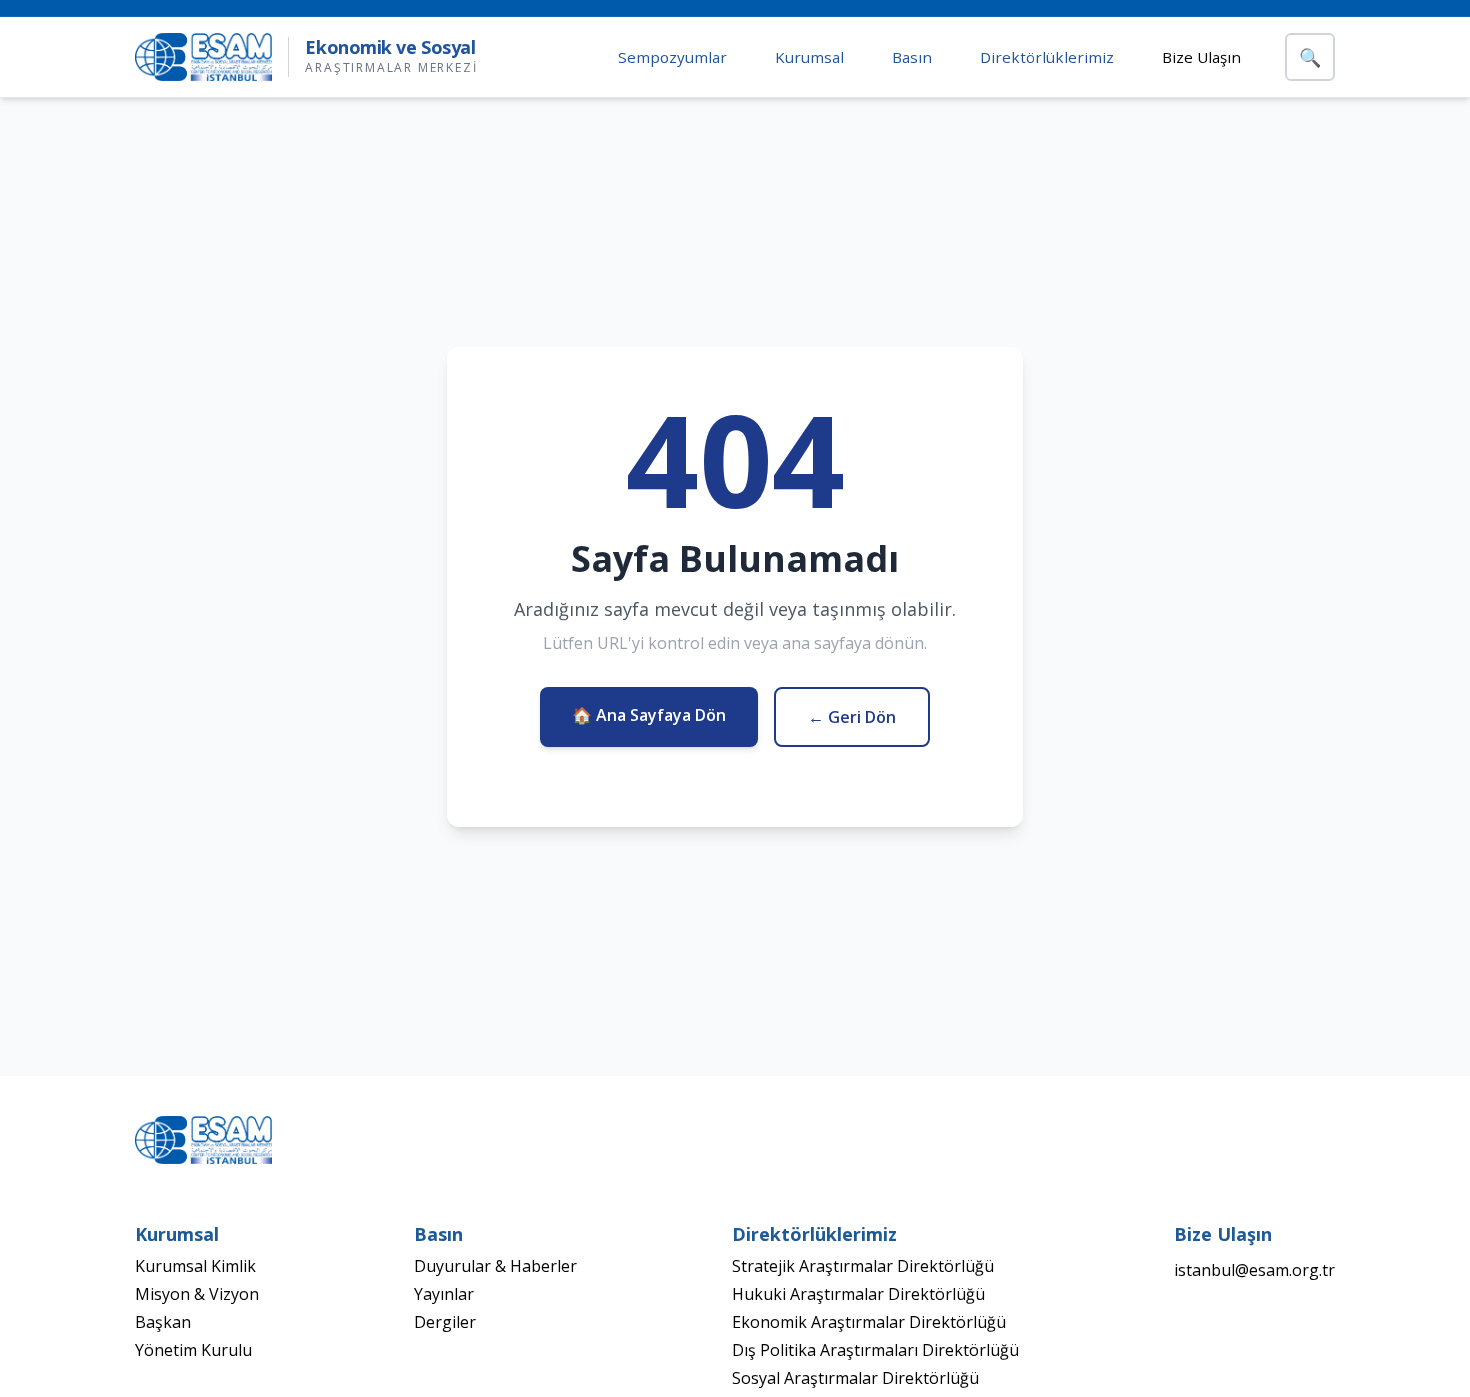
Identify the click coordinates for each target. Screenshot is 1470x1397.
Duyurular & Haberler (495, 1266)
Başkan (163, 1322)
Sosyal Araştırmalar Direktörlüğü (855, 1378)
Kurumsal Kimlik (195, 1266)
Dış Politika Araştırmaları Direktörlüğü (875, 1350)
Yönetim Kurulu (193, 1350)
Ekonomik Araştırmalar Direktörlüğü (869, 1322)
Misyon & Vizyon (197, 1294)
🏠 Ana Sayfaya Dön (649, 715)
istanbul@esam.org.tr (1254, 1270)
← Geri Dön (852, 717)
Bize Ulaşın (1201, 57)
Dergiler (445, 1322)
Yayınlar (444, 1294)
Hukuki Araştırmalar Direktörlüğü (858, 1294)
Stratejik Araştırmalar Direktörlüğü (863, 1266)
